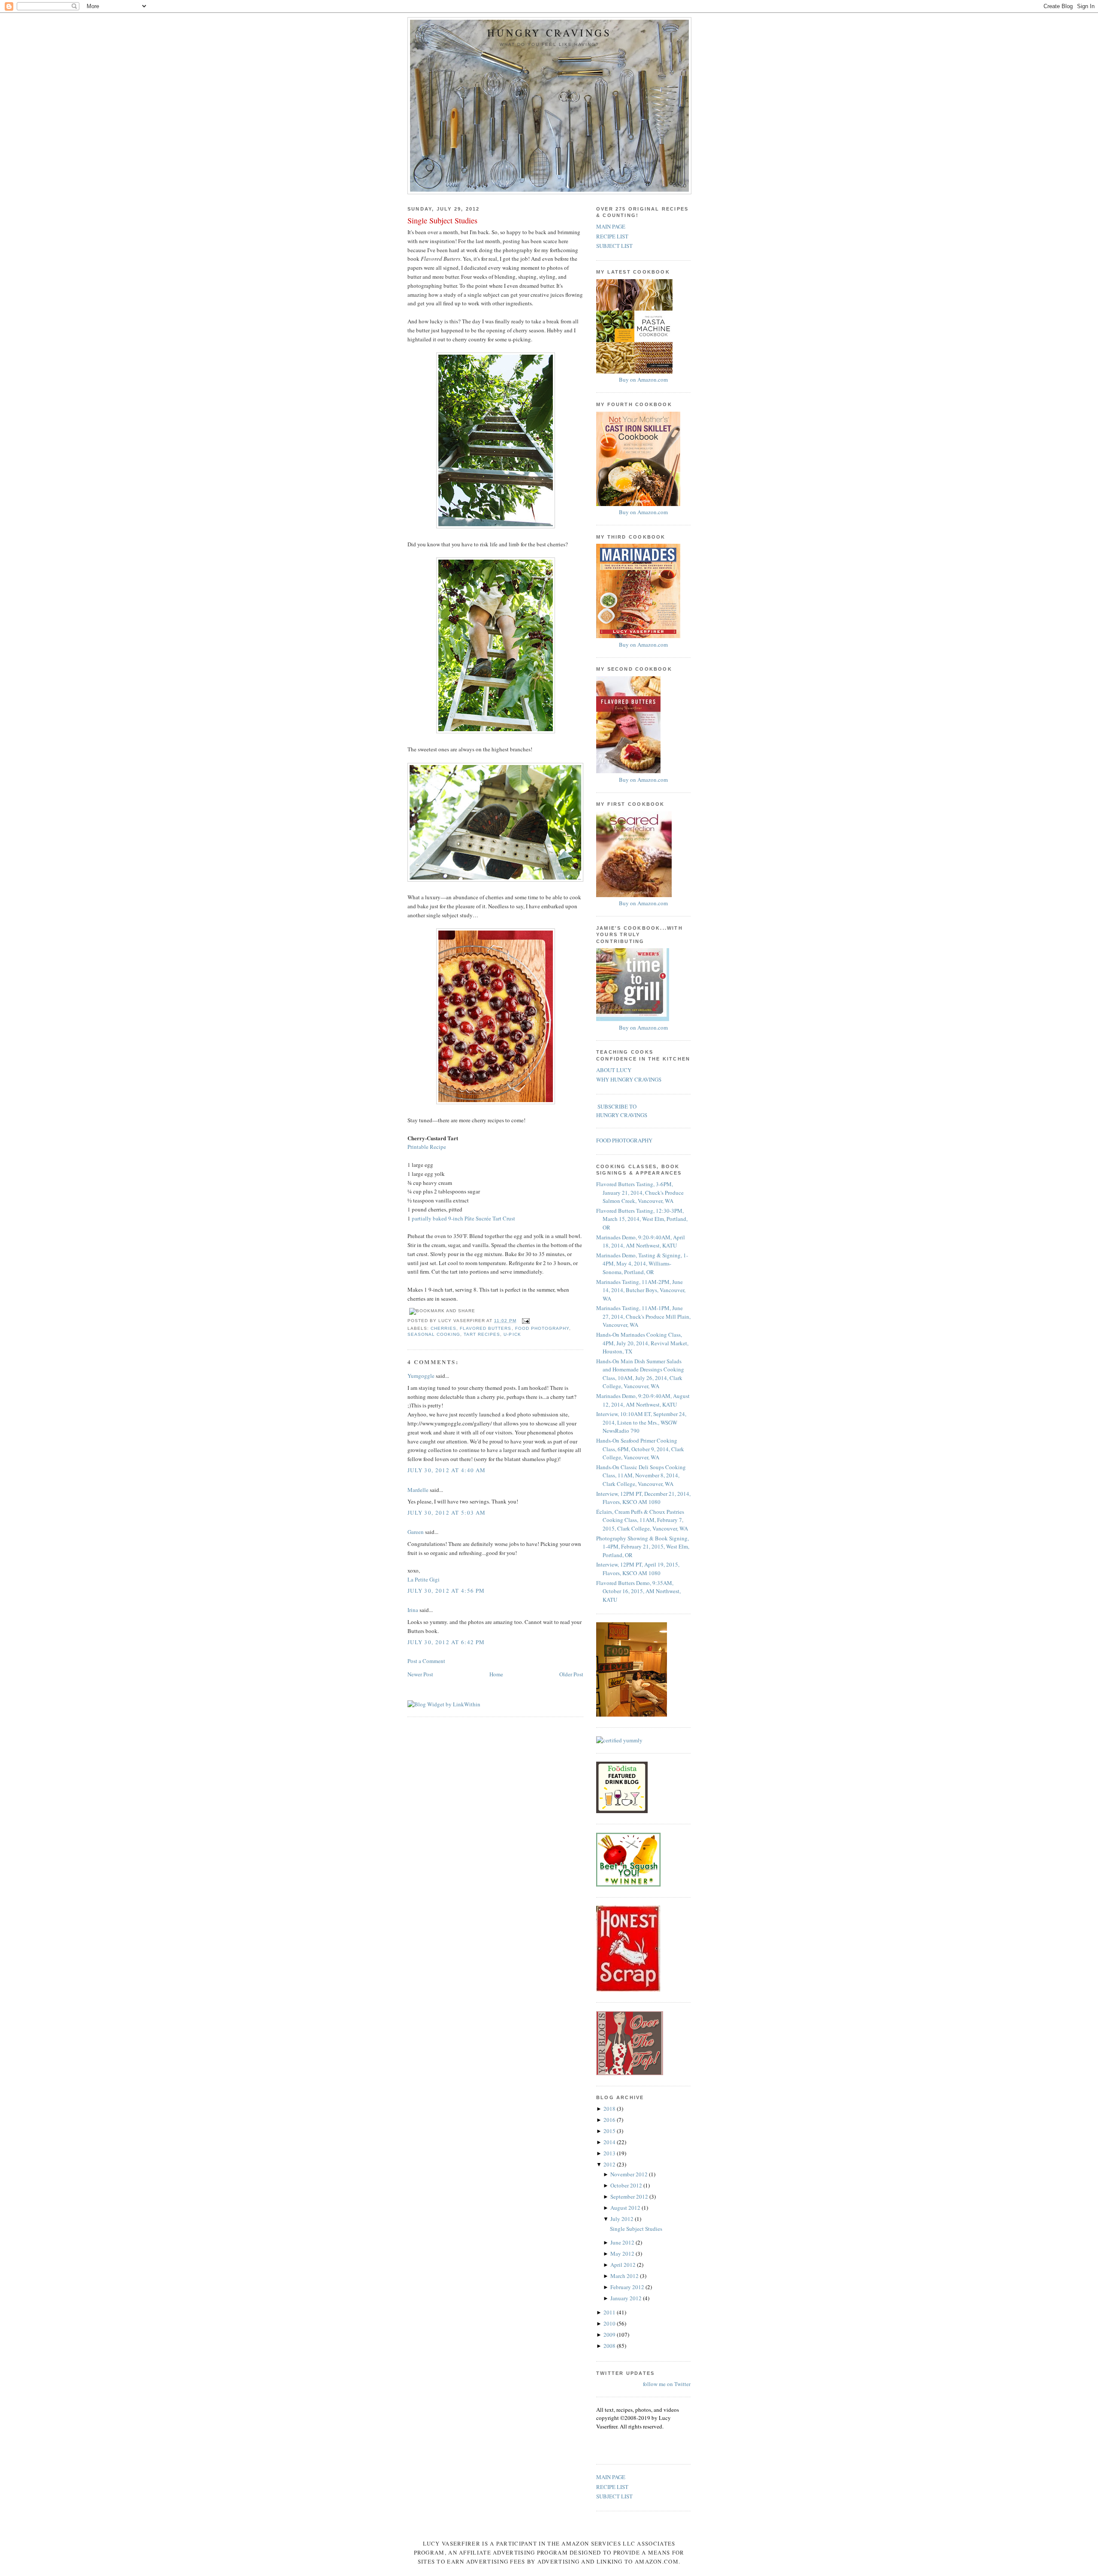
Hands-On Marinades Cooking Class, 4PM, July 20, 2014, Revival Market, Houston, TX (642, 1343)
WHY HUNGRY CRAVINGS (629, 1079)
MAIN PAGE (611, 226)
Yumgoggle (421, 1376)
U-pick (512, 1334)
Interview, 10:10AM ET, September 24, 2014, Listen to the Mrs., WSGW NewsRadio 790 (641, 1422)
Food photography (542, 1328)
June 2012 (623, 2242)
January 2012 (627, 2298)
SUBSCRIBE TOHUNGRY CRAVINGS (622, 1111)
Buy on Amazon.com (643, 380)
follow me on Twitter (667, 2384)
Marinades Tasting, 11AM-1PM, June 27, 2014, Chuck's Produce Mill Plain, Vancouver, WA (643, 1316)
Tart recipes (482, 1334)
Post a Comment (426, 1661)
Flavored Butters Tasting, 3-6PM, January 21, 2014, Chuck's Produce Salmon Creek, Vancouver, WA (640, 1192)
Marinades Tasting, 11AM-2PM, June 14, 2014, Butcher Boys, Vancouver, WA (641, 1290)
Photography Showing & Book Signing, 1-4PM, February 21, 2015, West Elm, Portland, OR (643, 1547)
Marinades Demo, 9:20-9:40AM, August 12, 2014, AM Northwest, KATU (643, 1400)
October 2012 (627, 2185)
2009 (610, 2335)
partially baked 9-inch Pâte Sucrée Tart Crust (463, 1218)
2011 (610, 2312)
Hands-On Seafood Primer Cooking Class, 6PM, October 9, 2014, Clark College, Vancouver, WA (640, 1449)
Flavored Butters (486, 1328)
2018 (610, 2109)
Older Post (571, 1674)
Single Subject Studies (442, 220)
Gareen (416, 1532)
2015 (610, 2131)
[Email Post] (525, 1321)
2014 (610, 2142)
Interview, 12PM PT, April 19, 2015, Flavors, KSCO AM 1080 (638, 1569)
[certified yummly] (619, 1740)
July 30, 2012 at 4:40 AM (446, 1470)
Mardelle (418, 1490)
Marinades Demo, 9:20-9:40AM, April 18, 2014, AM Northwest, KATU (641, 1241)
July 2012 (623, 2219)
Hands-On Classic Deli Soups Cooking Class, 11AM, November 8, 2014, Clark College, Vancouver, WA (641, 1475)
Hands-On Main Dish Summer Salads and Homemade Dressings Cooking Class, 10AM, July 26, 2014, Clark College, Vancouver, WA (640, 1374)
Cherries (443, 1328)
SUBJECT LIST (614, 246)
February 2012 (628, 2287)
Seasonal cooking (434, 1334)
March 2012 (625, 2276)
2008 (610, 2346)
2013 (610, 2153)
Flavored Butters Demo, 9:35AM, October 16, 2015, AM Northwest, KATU (638, 1591)
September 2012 (630, 2196)
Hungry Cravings (549, 33)
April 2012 (624, 2265)
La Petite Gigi (424, 1579)
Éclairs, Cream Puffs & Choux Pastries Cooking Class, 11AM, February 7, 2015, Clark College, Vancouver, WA (642, 1520)
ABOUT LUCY (614, 1070)
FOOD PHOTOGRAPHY (624, 1140)
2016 (610, 2120)
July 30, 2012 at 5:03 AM (446, 1512)
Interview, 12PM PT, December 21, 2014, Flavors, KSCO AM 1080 (643, 1498)
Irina (413, 1610)
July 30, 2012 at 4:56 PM (446, 1591)
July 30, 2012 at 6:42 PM (446, 1642)
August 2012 (626, 2208)
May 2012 (623, 2254)
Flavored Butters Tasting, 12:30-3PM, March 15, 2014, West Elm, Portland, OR (642, 1219)
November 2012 (630, 2174)
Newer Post (420, 1674)
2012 (610, 2164)
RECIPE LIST (612, 236)
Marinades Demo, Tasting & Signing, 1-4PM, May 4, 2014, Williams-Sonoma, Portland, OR (642, 1264)
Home (496, 1674)
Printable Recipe (427, 1147)
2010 (610, 2323)
